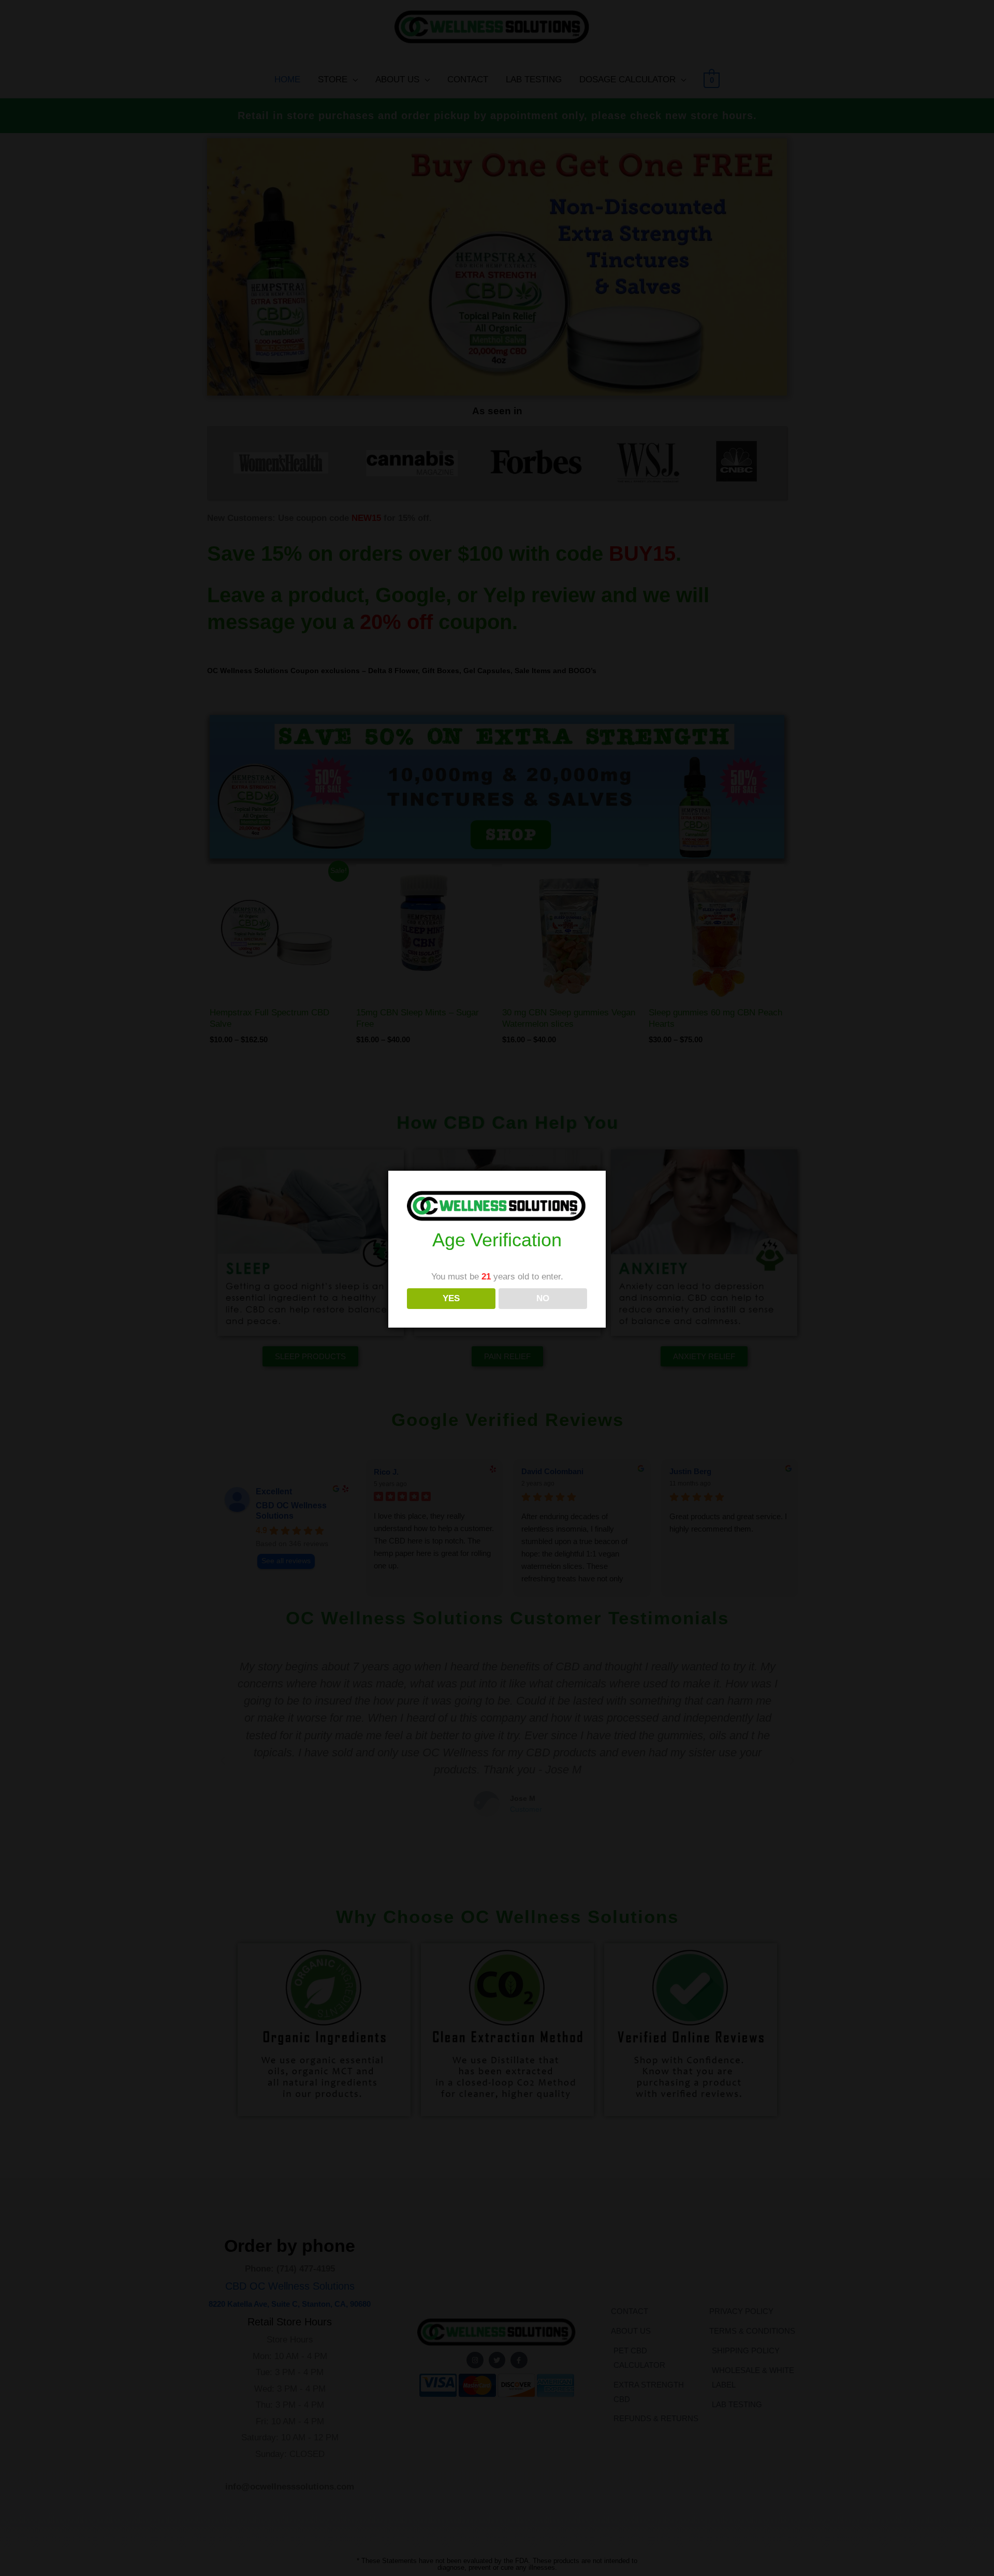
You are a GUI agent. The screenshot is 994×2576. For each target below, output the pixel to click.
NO (543, 1298)
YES (451, 1298)
